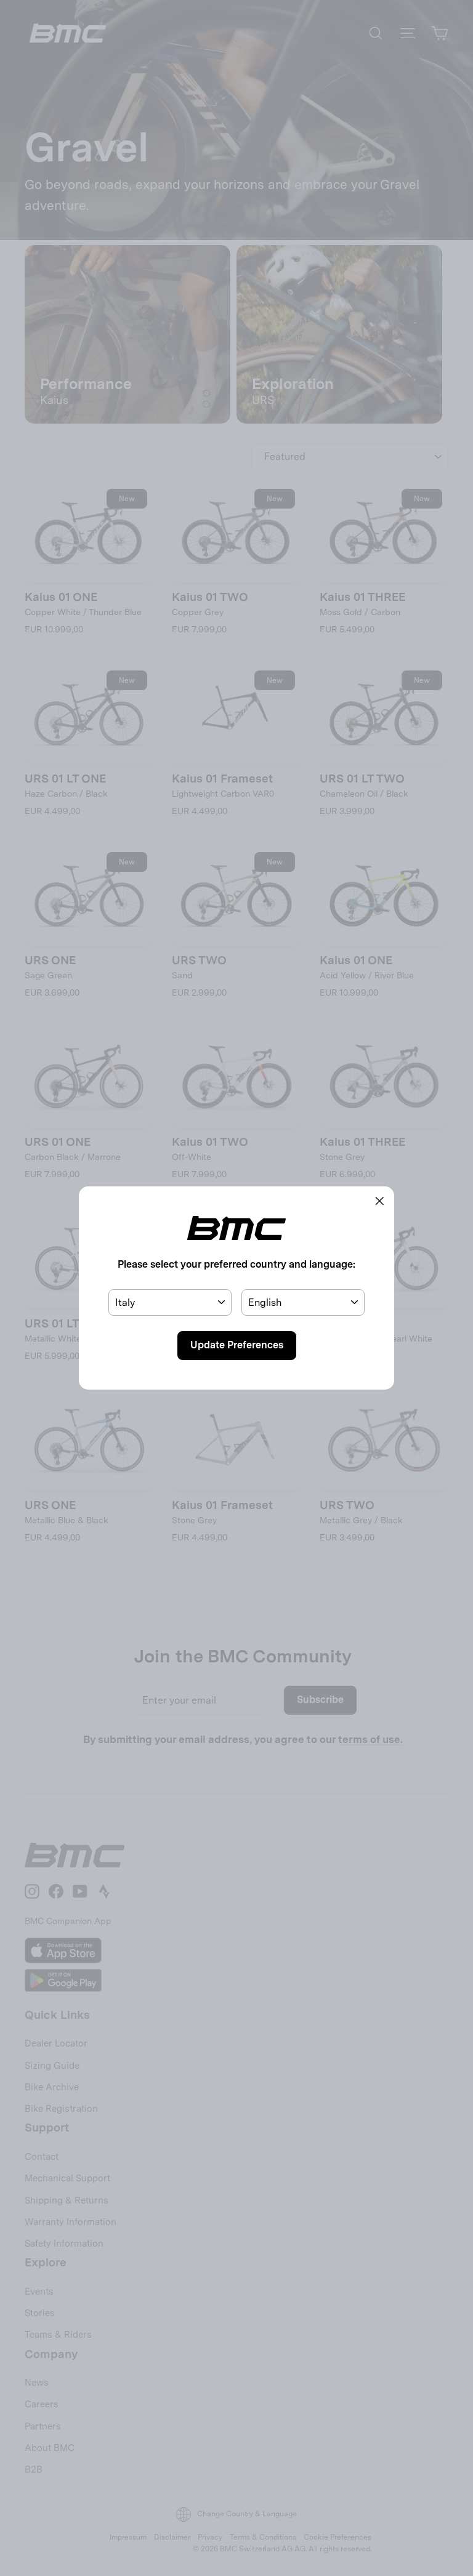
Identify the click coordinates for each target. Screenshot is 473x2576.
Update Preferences (237, 1345)
